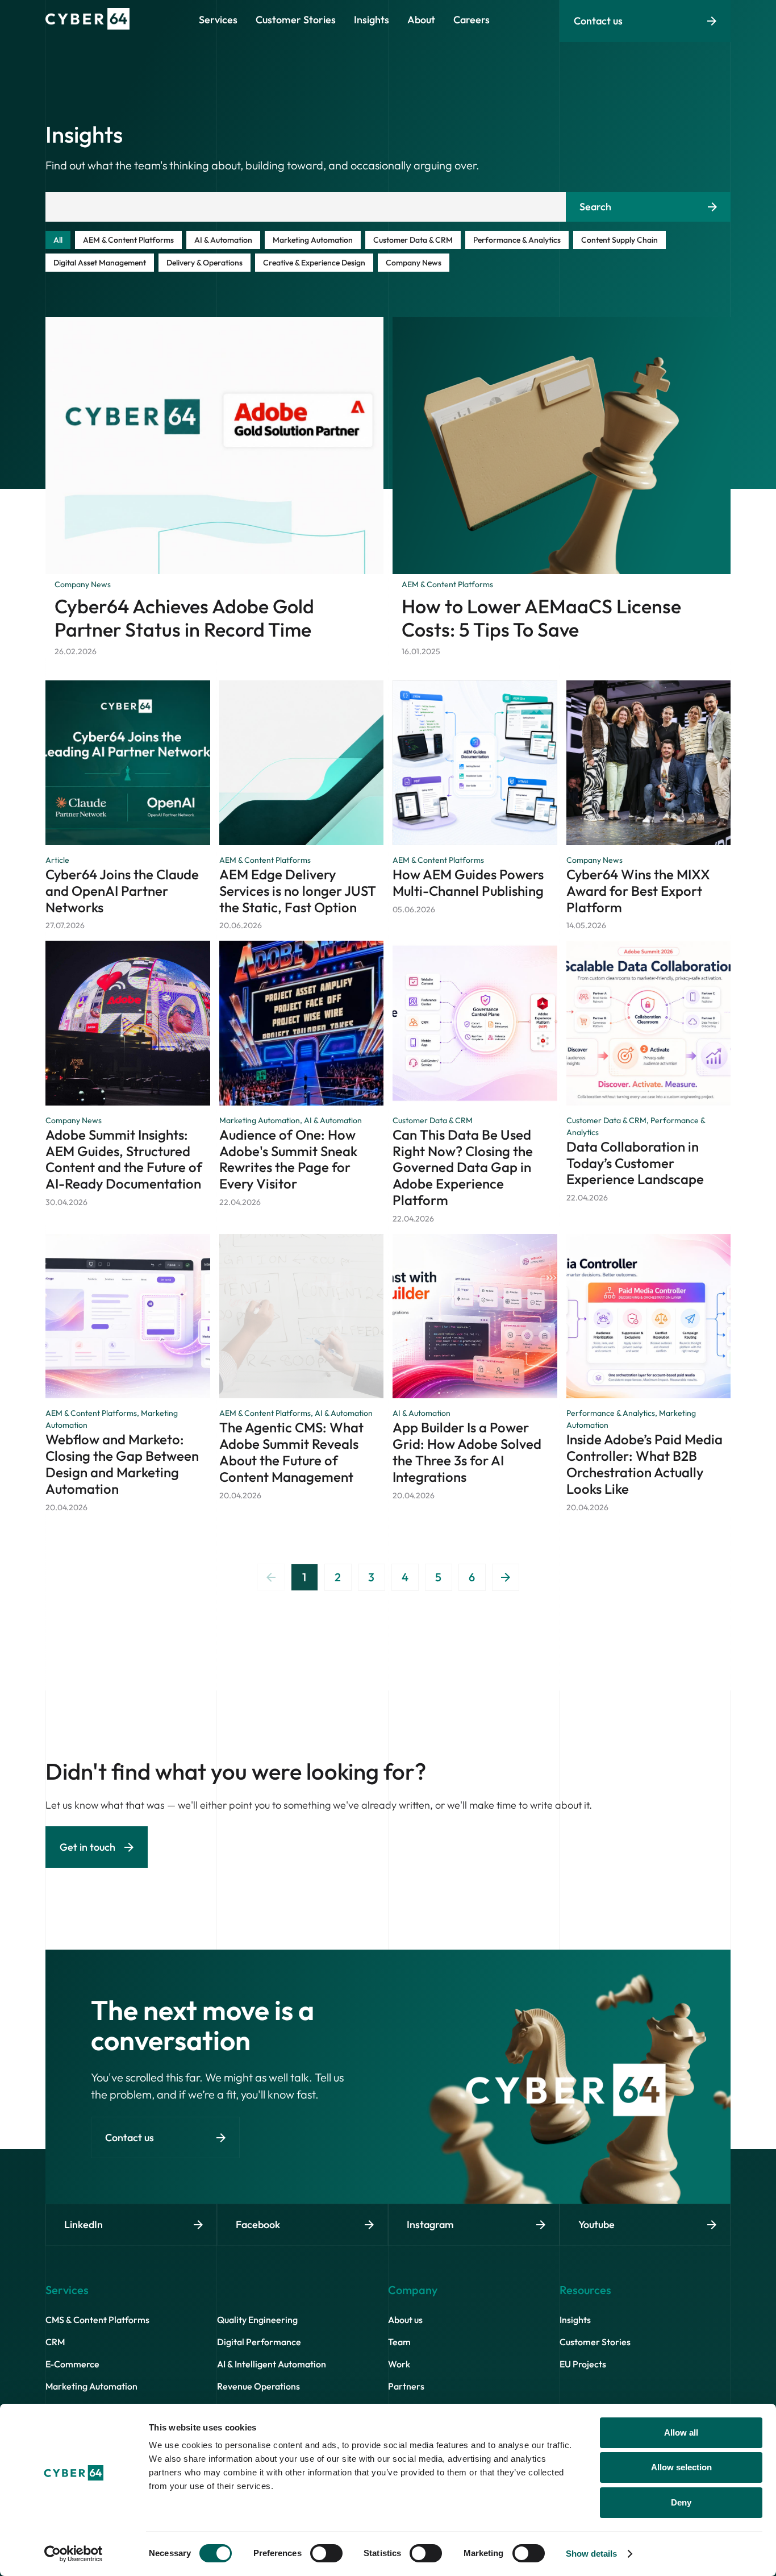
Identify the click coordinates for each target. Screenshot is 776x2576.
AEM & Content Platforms (128, 240)
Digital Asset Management (100, 263)
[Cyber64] (87, 26)
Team (399, 2342)
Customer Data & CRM (413, 240)
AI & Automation (223, 240)
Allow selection (681, 2467)
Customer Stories (595, 2342)
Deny (681, 2502)
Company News (414, 263)
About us (405, 2320)
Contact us (598, 21)
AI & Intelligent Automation (272, 2364)
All (58, 240)
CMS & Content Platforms (97, 2320)
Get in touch (87, 1847)
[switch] (326, 2553)
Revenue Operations (258, 2386)
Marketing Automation (313, 240)
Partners (406, 2386)
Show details (591, 2554)
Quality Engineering (257, 2320)
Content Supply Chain (619, 240)
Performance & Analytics (517, 240)
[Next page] (506, 1577)
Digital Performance (259, 2342)
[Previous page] (271, 1577)
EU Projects (583, 2364)
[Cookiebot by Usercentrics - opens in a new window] (74, 2554)
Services (218, 20)
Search (595, 207)
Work (399, 2364)
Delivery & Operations (205, 263)
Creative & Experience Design (314, 263)
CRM (55, 2342)
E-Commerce (72, 2364)
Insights (575, 2320)
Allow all (681, 2432)
